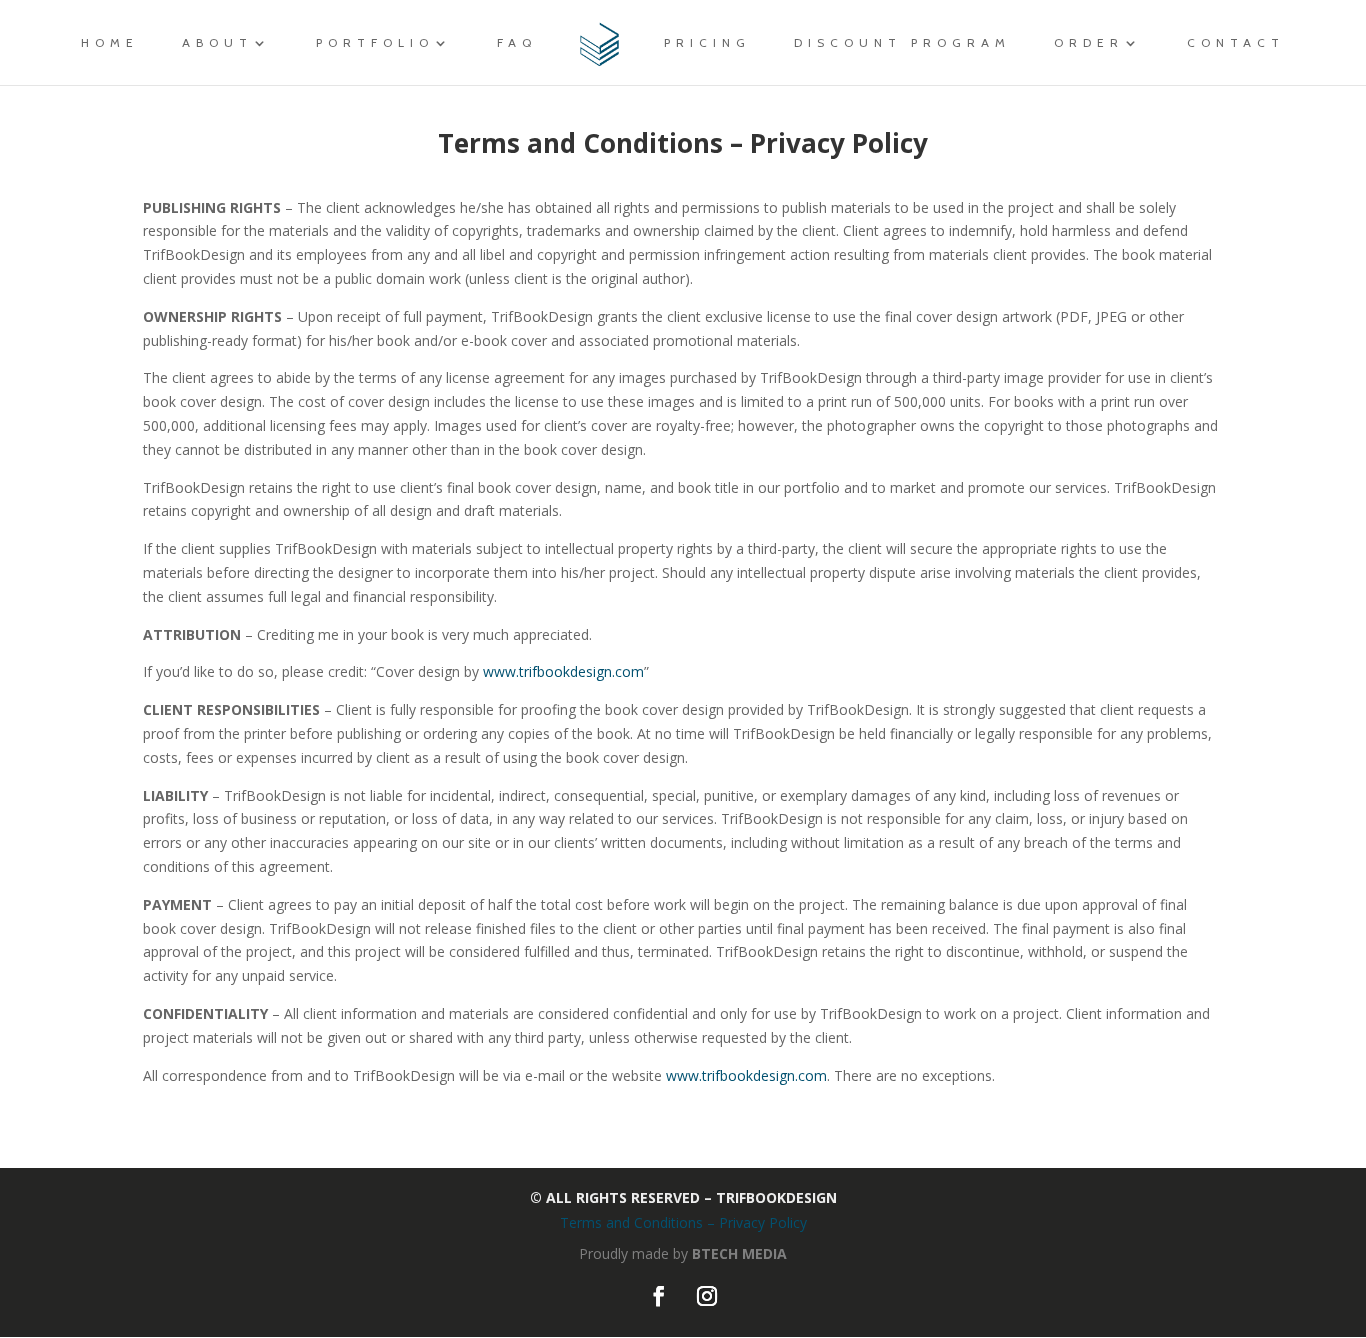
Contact (1236, 43)
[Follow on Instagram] (707, 1296)
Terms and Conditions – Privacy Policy (683, 1222)
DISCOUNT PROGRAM (902, 43)
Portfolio (375, 43)
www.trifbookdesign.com (563, 671)
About (217, 43)
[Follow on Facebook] (659, 1296)
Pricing (707, 43)
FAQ (517, 43)
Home (110, 43)
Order (1089, 43)
